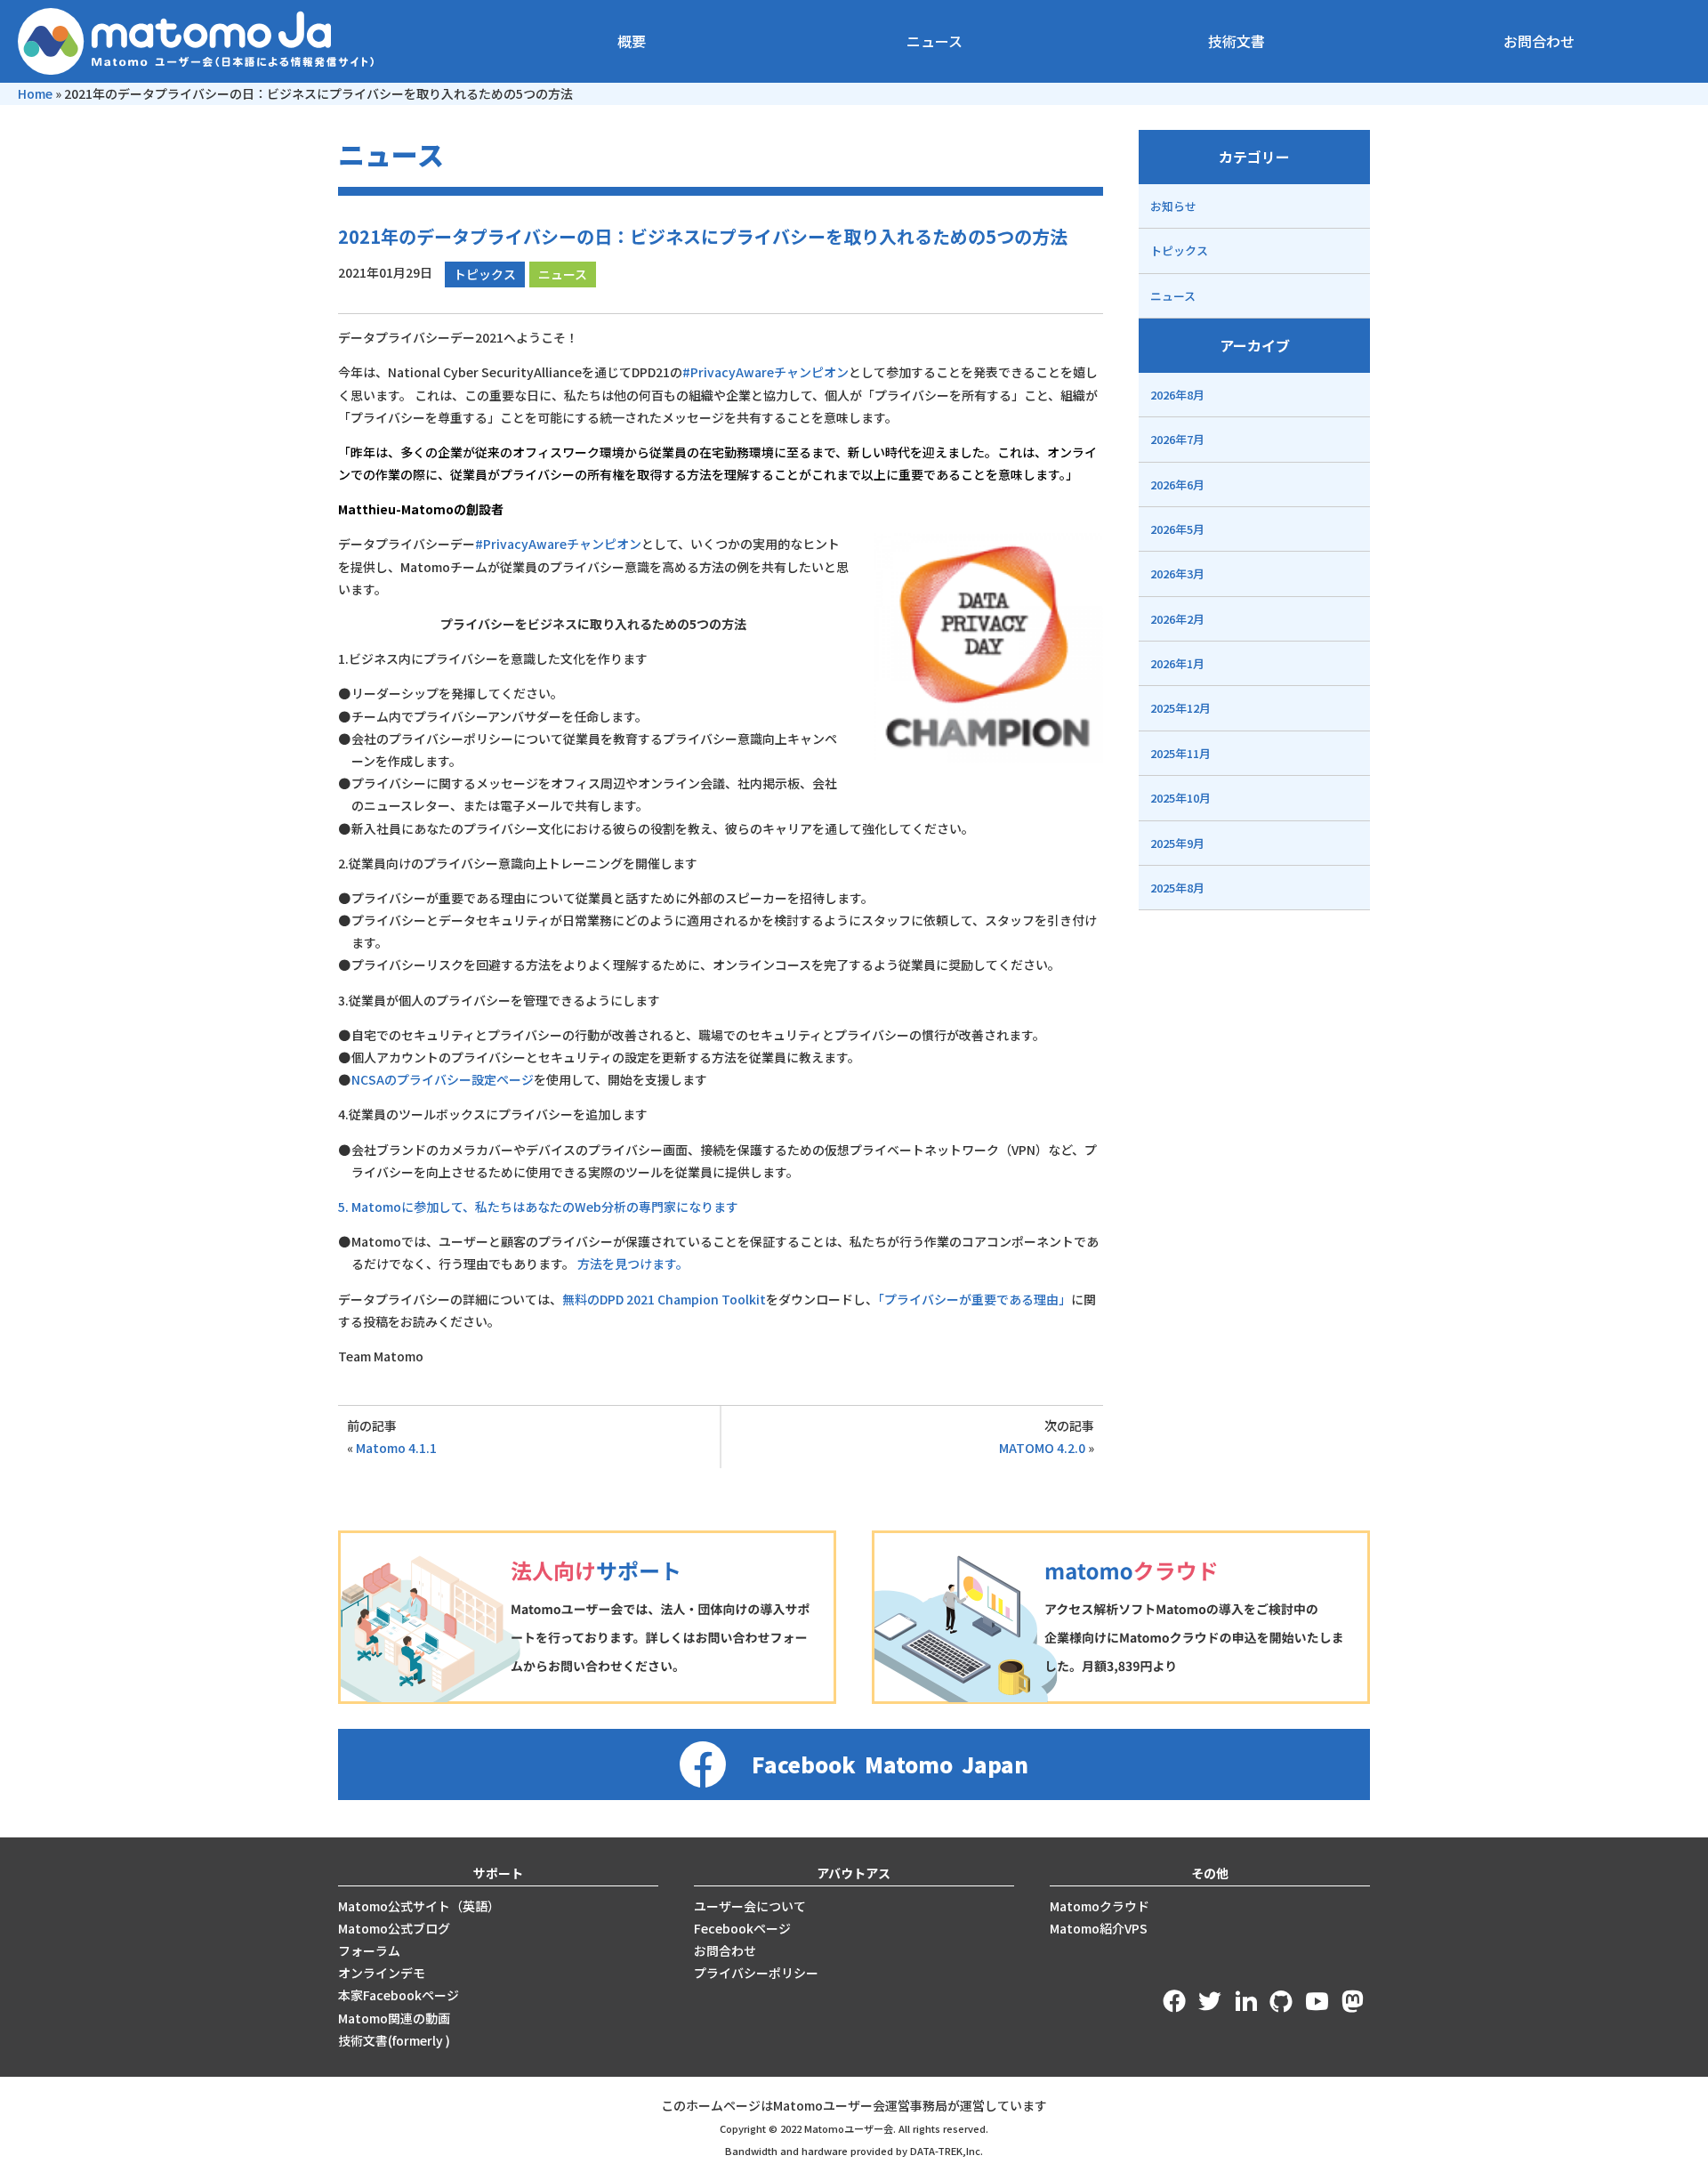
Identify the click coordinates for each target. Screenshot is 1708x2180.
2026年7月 (1177, 439)
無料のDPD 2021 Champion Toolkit (664, 1299)
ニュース (935, 41)
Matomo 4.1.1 (396, 1448)
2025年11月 (1180, 753)
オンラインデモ (382, 1973)
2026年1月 (1177, 663)
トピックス (485, 274)
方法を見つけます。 (633, 1264)
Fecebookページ (742, 1928)
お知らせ (1173, 206)
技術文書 (1237, 41)
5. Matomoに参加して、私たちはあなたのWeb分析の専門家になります (538, 1207)
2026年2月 (1177, 619)
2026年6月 (1177, 484)
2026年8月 (1177, 395)
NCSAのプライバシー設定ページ (443, 1079)
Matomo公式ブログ (394, 1928)
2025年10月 (1180, 798)
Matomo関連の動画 (394, 2018)
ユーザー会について (750, 1906)
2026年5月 (1177, 529)
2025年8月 (1177, 888)
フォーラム (369, 1950)
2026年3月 (1177, 573)
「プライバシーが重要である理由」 (975, 1299)
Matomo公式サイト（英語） (419, 1906)
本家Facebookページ (399, 1995)
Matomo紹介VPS (1099, 1928)
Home (35, 93)
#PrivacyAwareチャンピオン (765, 372)
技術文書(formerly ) (394, 2040)
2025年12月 (1180, 708)
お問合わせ (1539, 41)
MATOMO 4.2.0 (1042, 1448)
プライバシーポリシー (756, 1973)
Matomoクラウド (1100, 1906)
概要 (632, 41)
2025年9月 (1177, 843)
